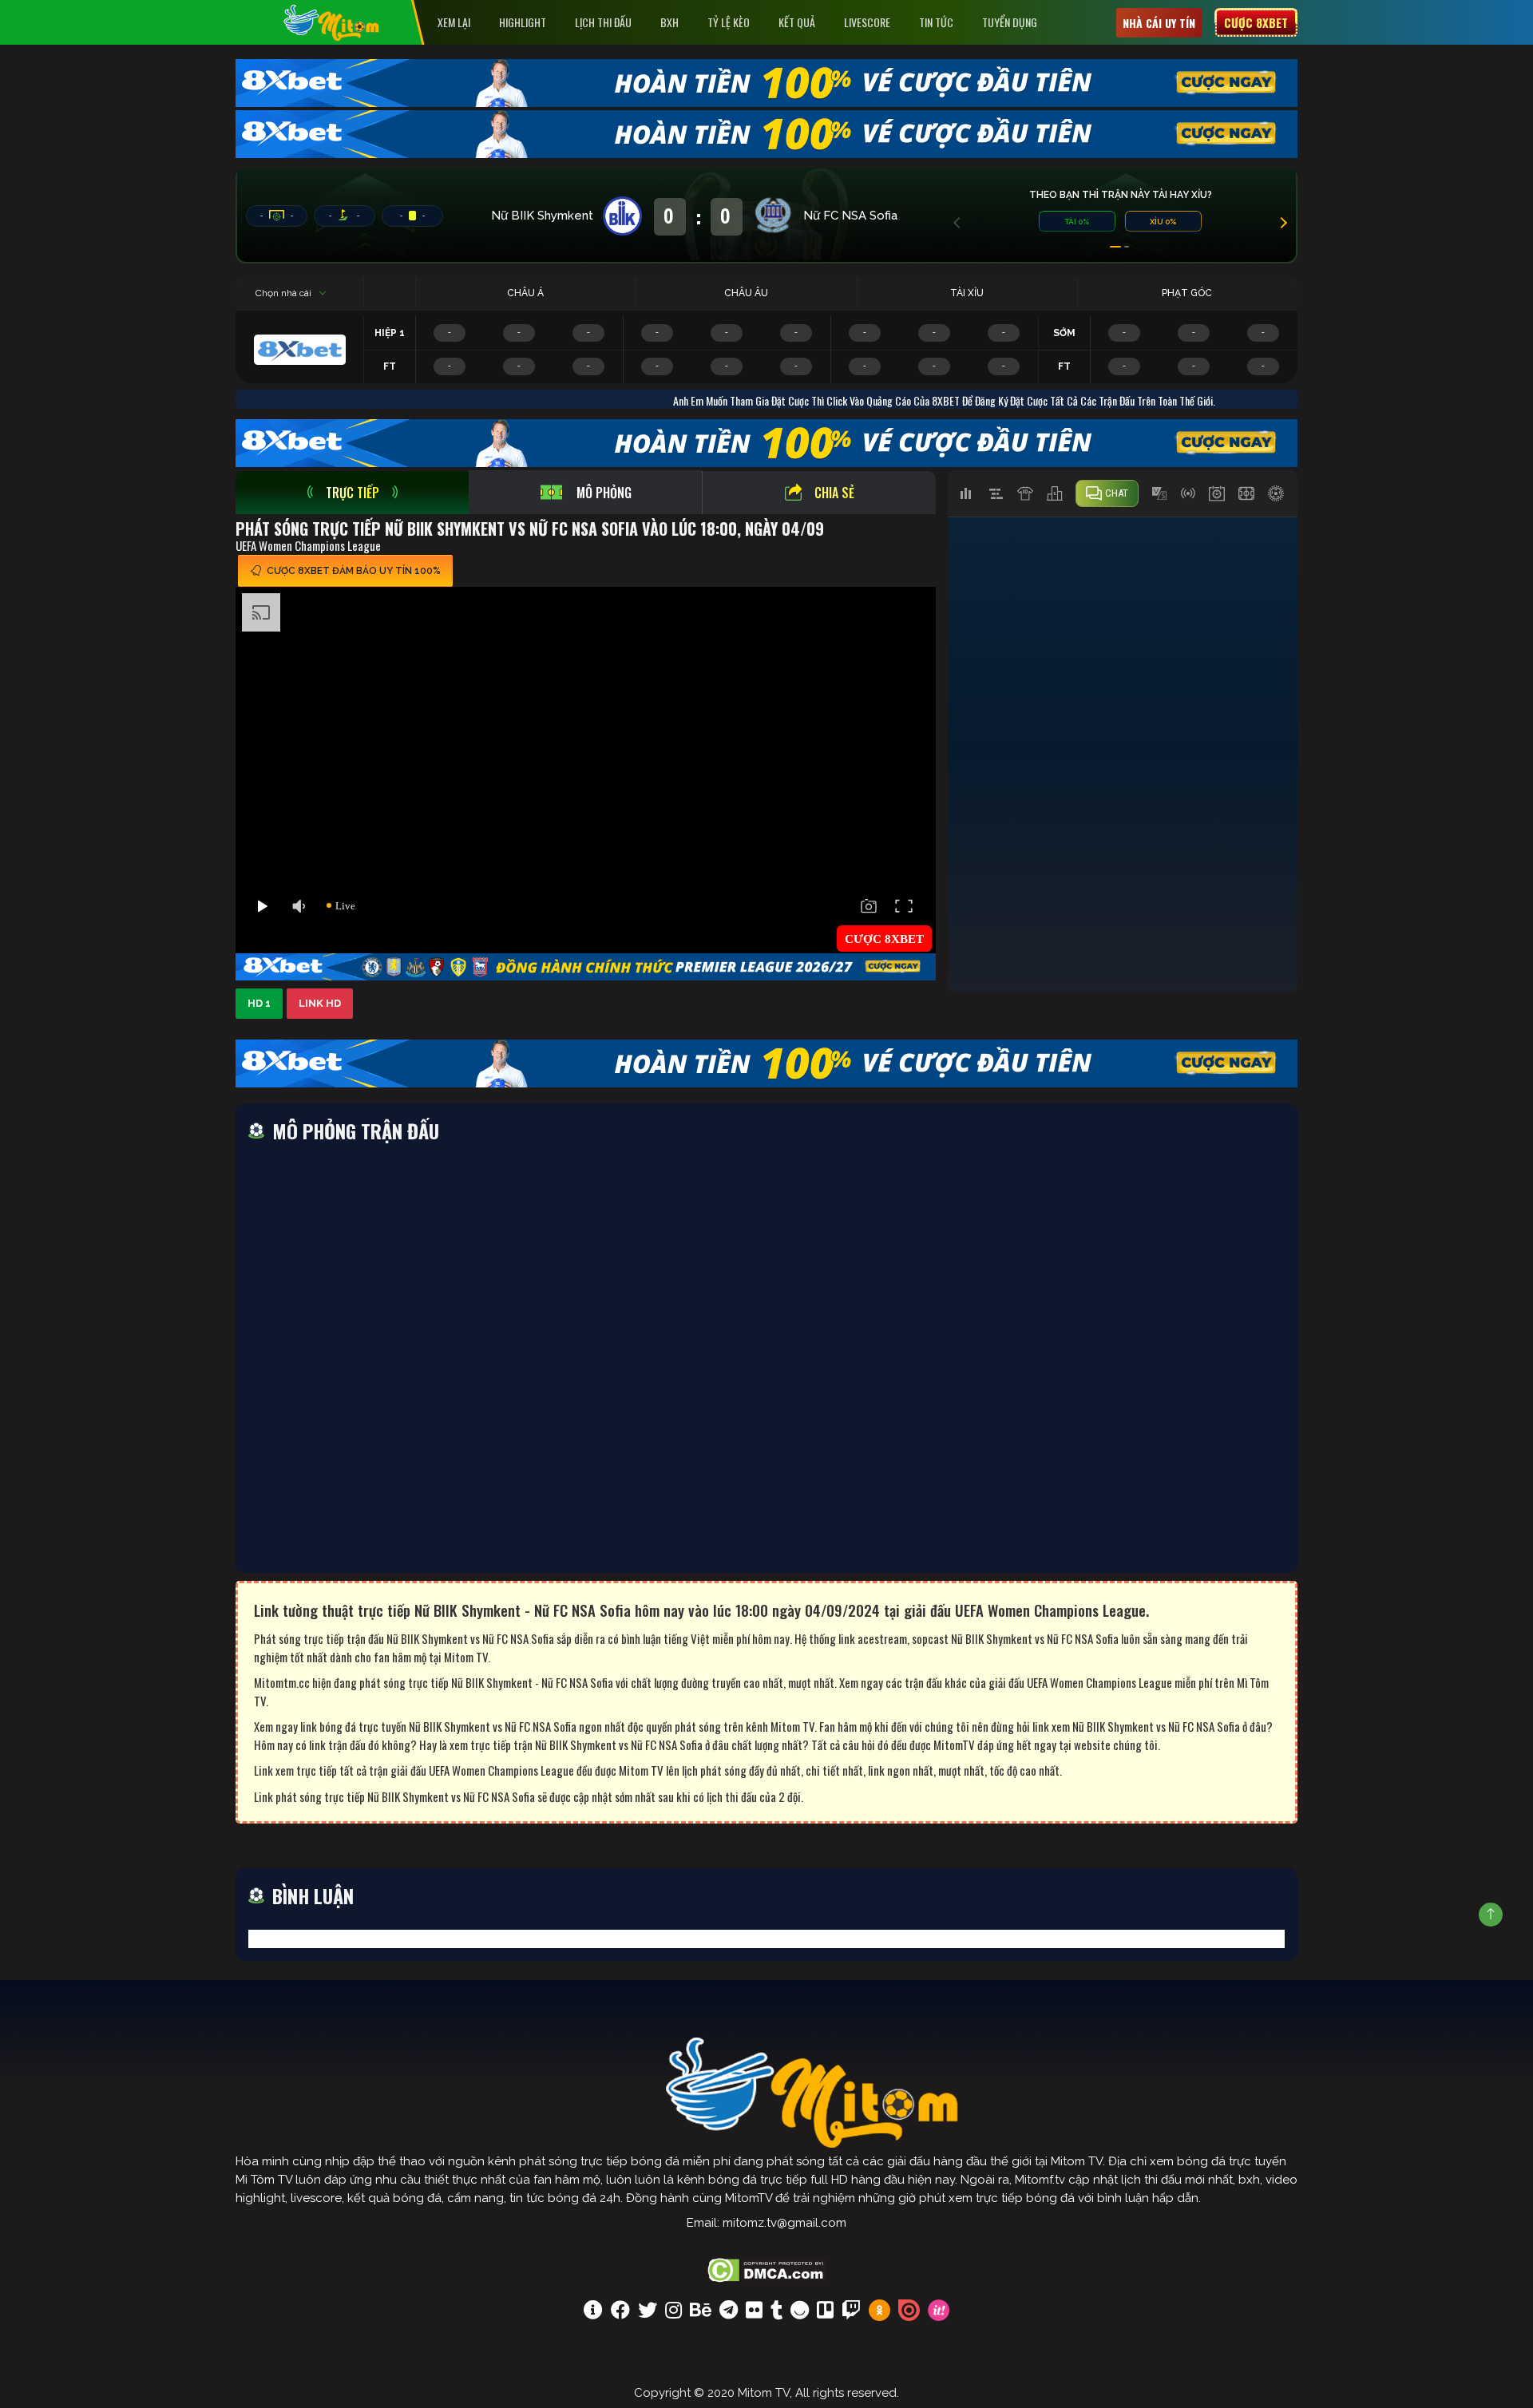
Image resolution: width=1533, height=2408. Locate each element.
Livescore (867, 22)
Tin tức (936, 22)
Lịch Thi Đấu (603, 22)
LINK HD (320, 1003)
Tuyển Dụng (1010, 22)
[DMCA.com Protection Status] (767, 2268)
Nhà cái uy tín (1159, 23)
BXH (669, 22)
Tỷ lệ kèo (729, 22)
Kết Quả (797, 22)
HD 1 (259, 1003)
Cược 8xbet (1256, 22)
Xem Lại (454, 22)
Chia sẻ (834, 493)
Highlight (523, 22)
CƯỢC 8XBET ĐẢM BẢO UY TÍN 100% (354, 571)
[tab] (352, 493)
